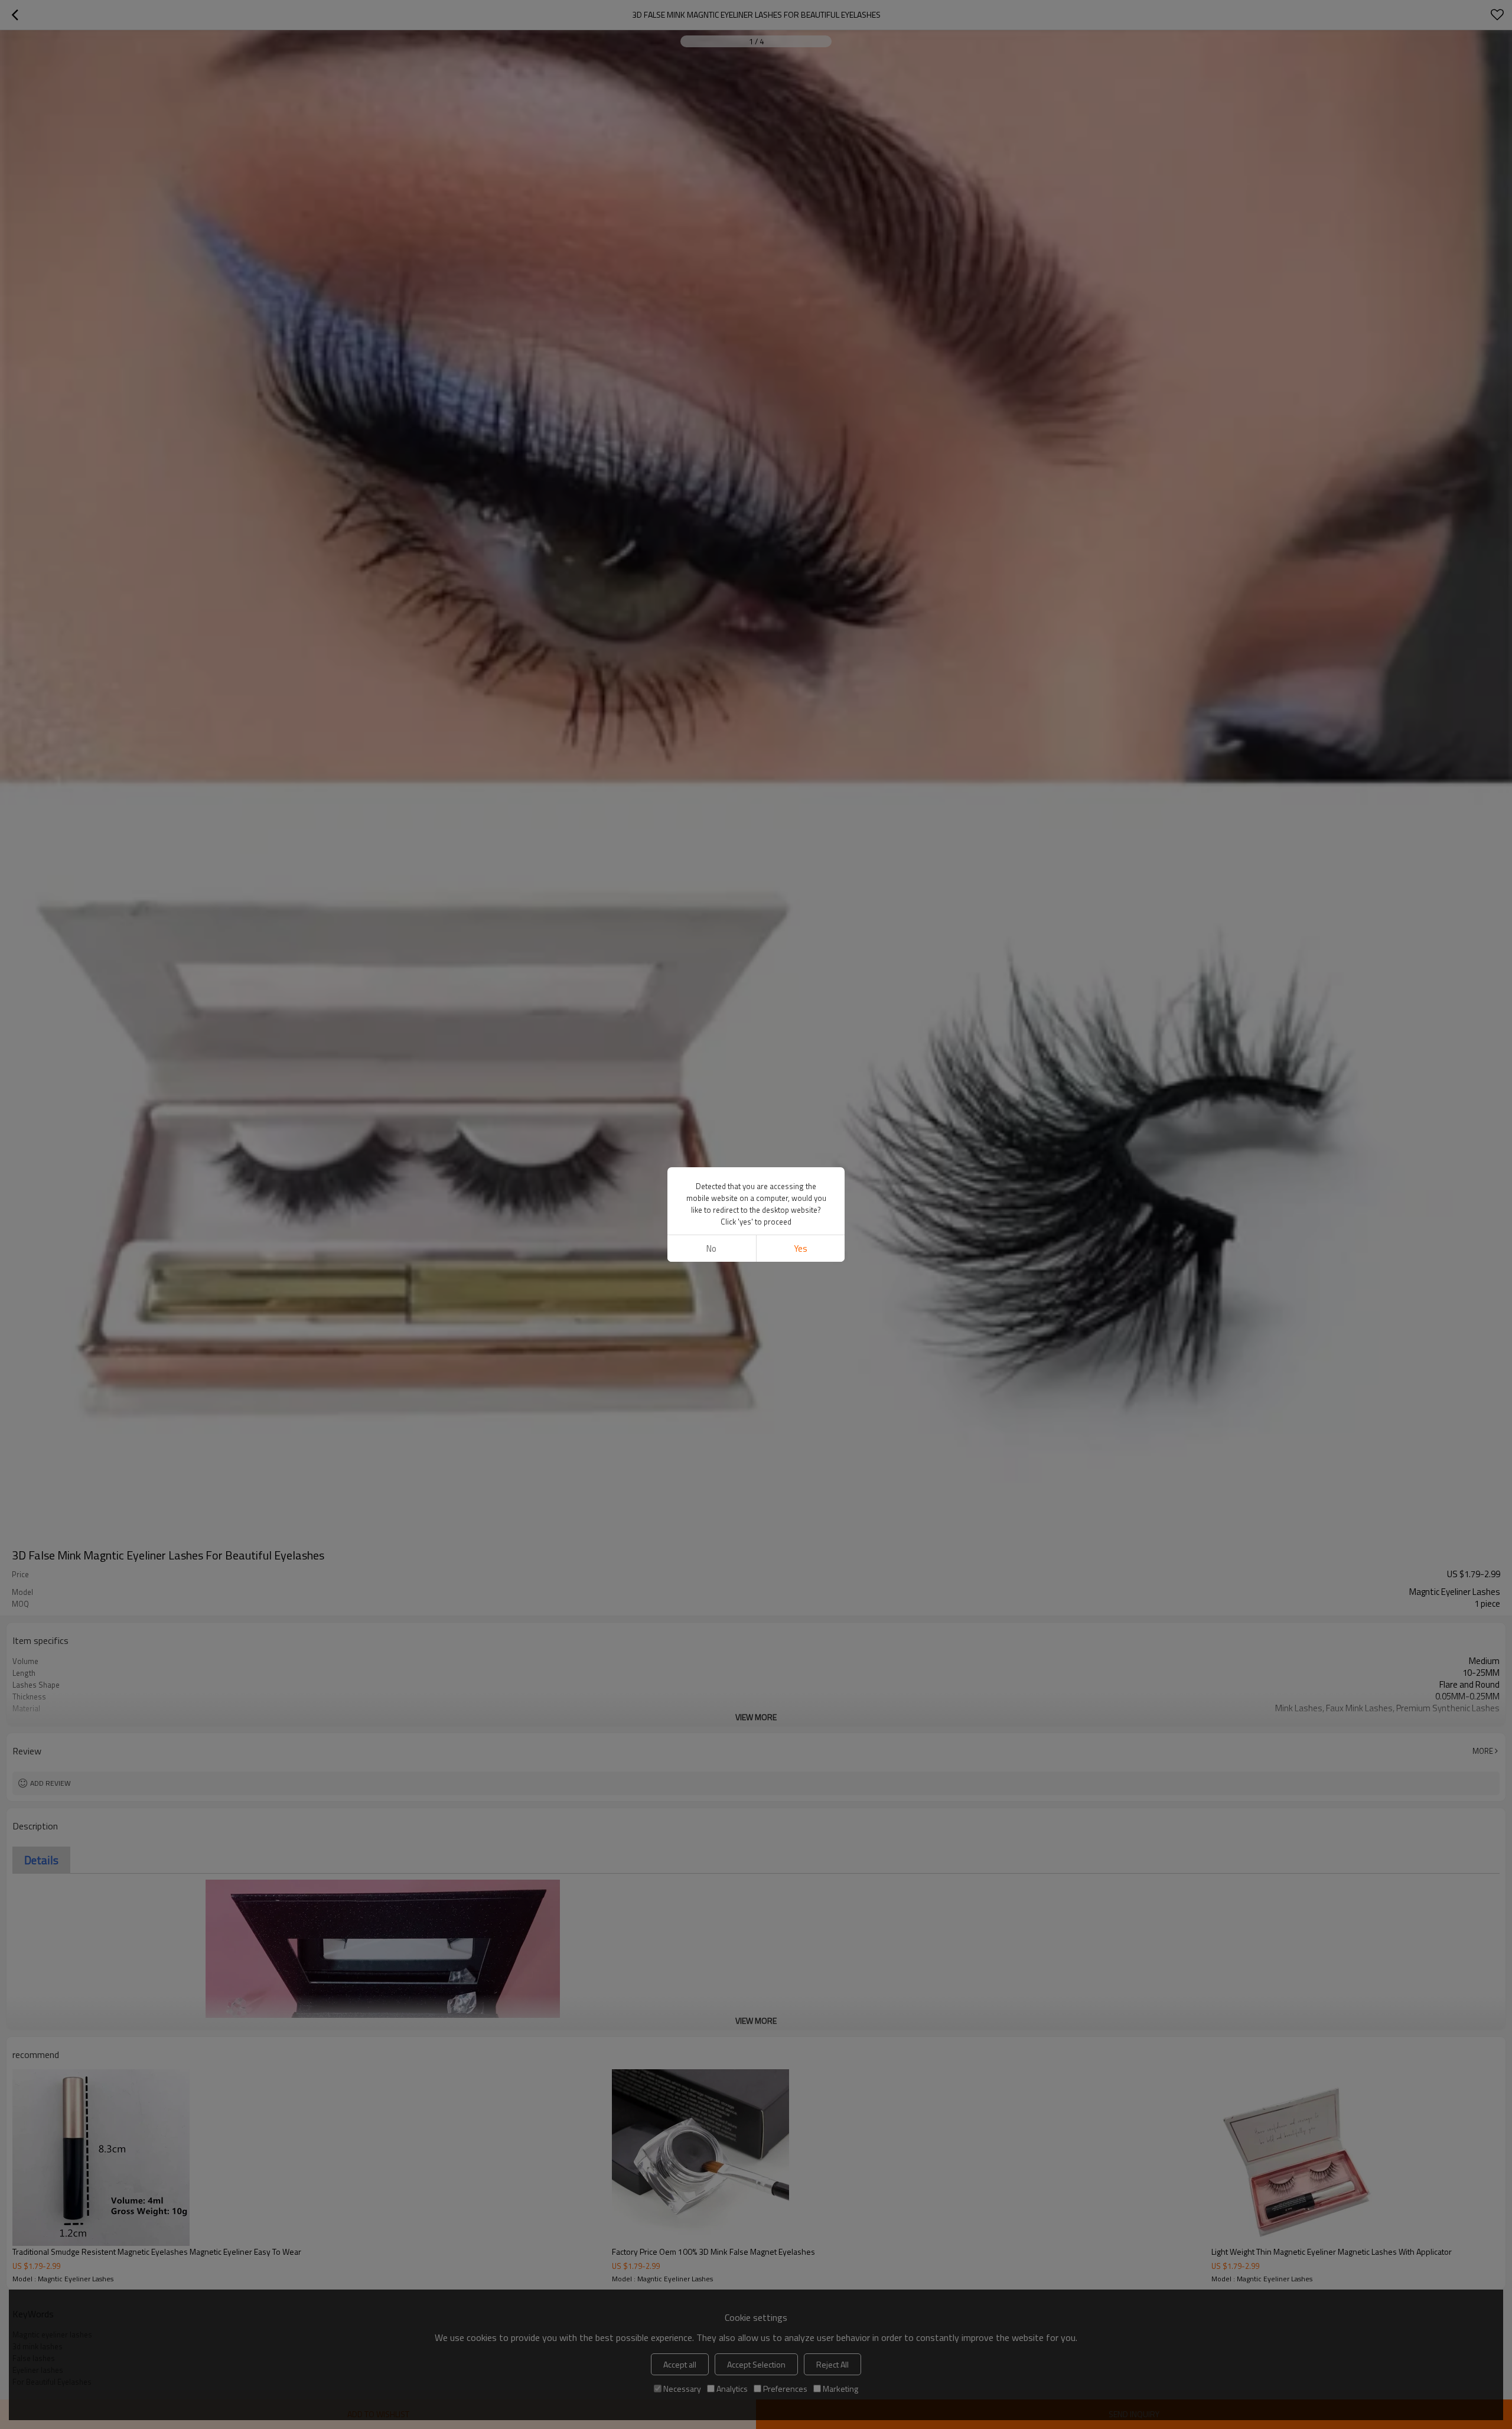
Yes (801, 1248)
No (711, 1248)
